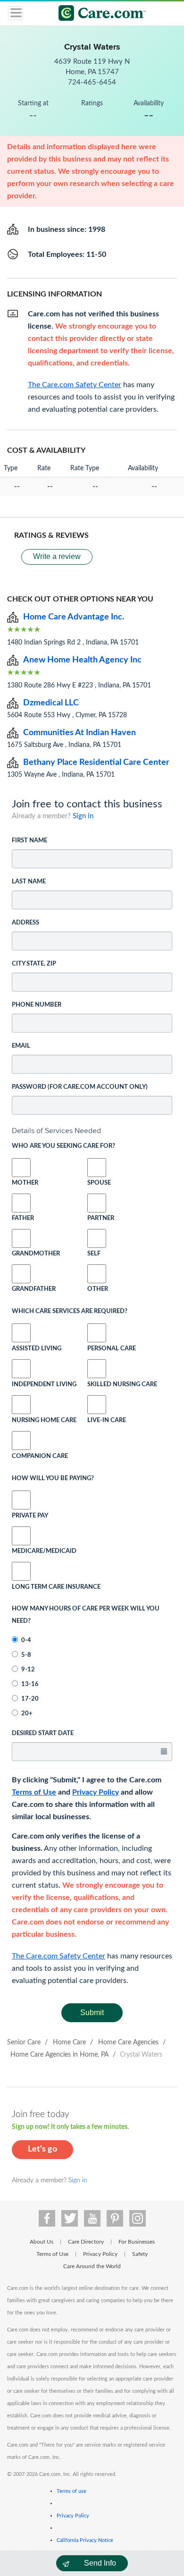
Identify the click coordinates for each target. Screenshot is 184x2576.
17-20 (30, 1699)
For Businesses (137, 2242)
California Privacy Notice (85, 2540)
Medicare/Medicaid (21, 1551)
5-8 (26, 1655)
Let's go (42, 2149)
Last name (29, 882)
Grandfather (21, 1289)
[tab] (92, 1131)
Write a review (57, 556)
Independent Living (44, 1385)
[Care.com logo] (98, 14)
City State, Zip (34, 964)
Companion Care (40, 1456)
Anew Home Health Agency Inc (82, 660)
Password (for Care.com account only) (80, 1087)
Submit (92, 2012)
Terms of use (71, 2491)
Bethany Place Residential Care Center (96, 763)
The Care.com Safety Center (59, 1956)
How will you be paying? (53, 1479)
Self (94, 1254)
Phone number (37, 1005)
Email (21, 1046)
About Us (42, 2242)
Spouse (97, 1183)
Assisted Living (37, 1349)
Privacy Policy (96, 1792)
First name (29, 841)
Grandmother (21, 1254)
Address (25, 923)
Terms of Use (34, 1792)
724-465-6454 (92, 82)
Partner (97, 1218)
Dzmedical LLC (51, 703)
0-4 (26, 1640)
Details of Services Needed (56, 1131)
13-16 (30, 1684)
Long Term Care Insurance (56, 1587)
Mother (21, 1183)
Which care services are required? (70, 1311)
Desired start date (43, 1733)
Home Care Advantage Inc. (74, 617)
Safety (140, 2254)
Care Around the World (92, 2266)
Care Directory (86, 2242)
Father (21, 1218)
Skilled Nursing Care (122, 1385)
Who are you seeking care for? (63, 1146)
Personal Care (112, 1349)
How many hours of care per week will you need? (86, 1615)
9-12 (28, 1670)
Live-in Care (107, 1420)
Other (97, 1289)
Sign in (83, 816)
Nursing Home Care (44, 1420)
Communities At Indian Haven (79, 733)
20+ (27, 1714)
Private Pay (30, 1516)
